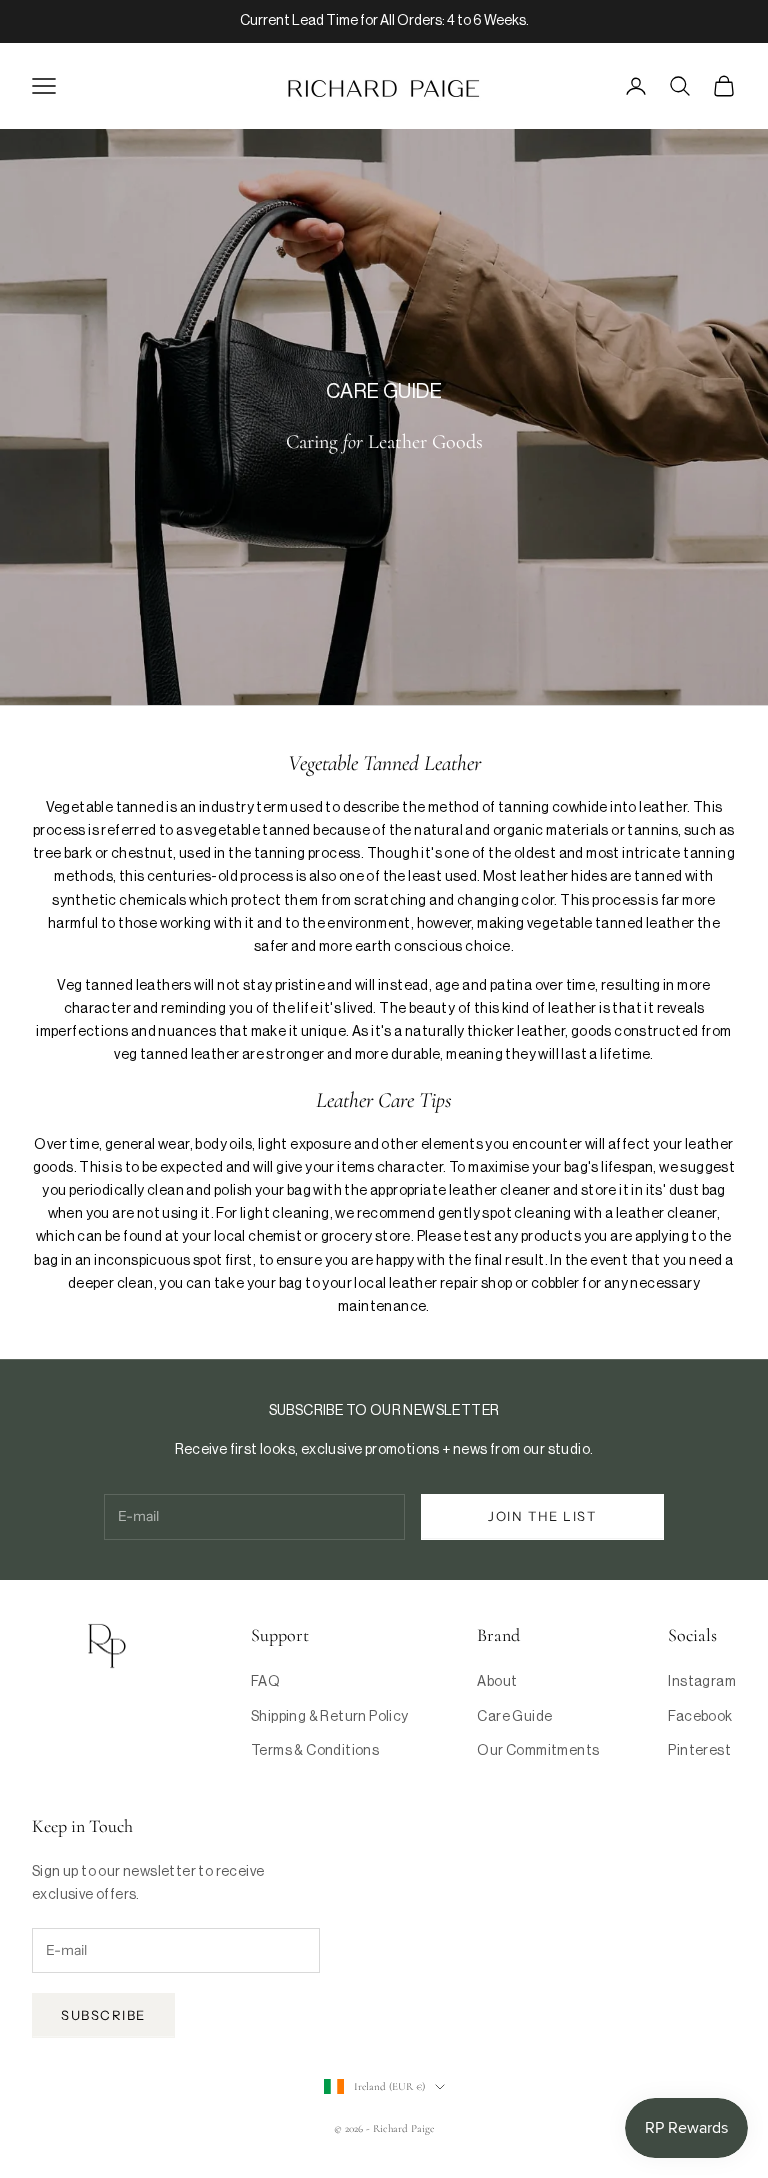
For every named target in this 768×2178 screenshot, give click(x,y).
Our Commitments (538, 1751)
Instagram (702, 1682)
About (497, 1682)
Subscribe (103, 2015)
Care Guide (514, 1717)
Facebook (700, 1717)
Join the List (542, 1516)
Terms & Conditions (315, 1751)
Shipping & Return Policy (330, 1717)
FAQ (265, 1682)
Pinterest (699, 1751)
